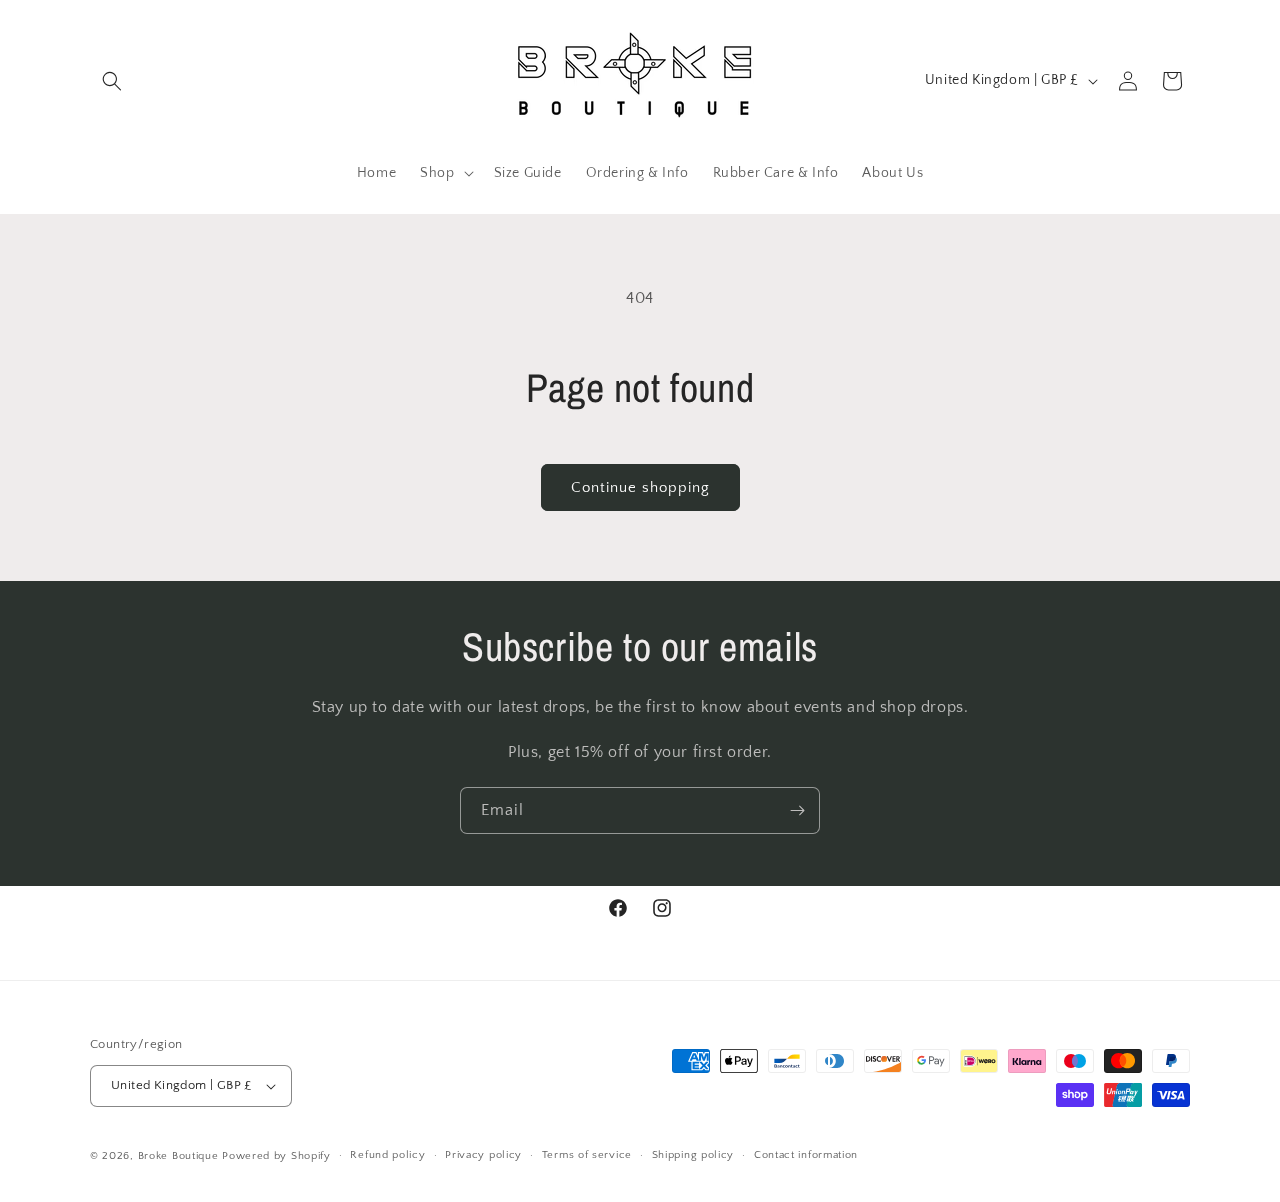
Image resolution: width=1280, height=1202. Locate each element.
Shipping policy (693, 1155)
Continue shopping (640, 487)
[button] (112, 81)
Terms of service (587, 1155)
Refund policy (387, 1155)
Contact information (806, 1155)
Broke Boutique (178, 1156)
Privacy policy (483, 1155)
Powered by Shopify (276, 1156)
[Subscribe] (797, 810)
